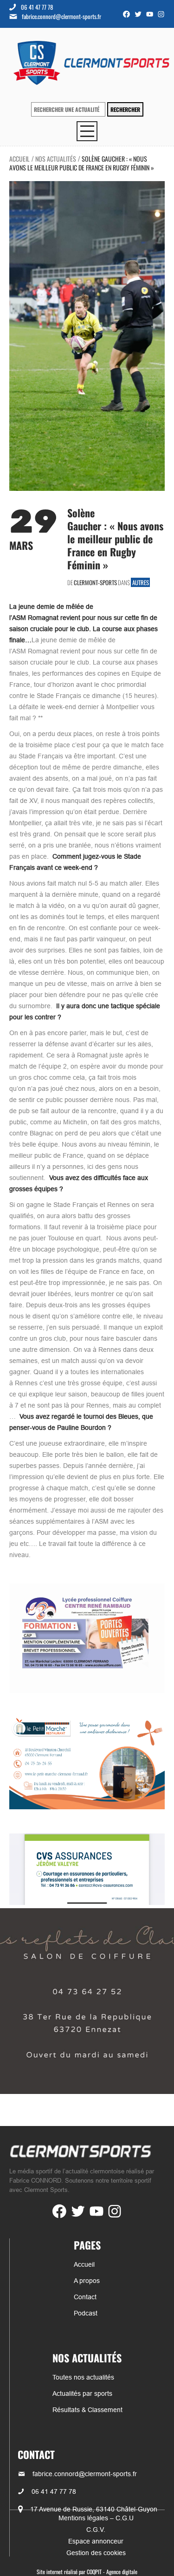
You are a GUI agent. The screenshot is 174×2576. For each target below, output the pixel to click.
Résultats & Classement (87, 2410)
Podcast (86, 2313)
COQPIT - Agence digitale (112, 2572)
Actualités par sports (82, 2393)
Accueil (19, 159)
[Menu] (87, 131)
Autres (141, 582)
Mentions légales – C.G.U (96, 2518)
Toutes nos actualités (83, 2377)
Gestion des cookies (96, 2553)
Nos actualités (56, 159)
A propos (87, 2281)
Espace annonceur (96, 2541)
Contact (85, 2297)
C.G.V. (96, 2530)
